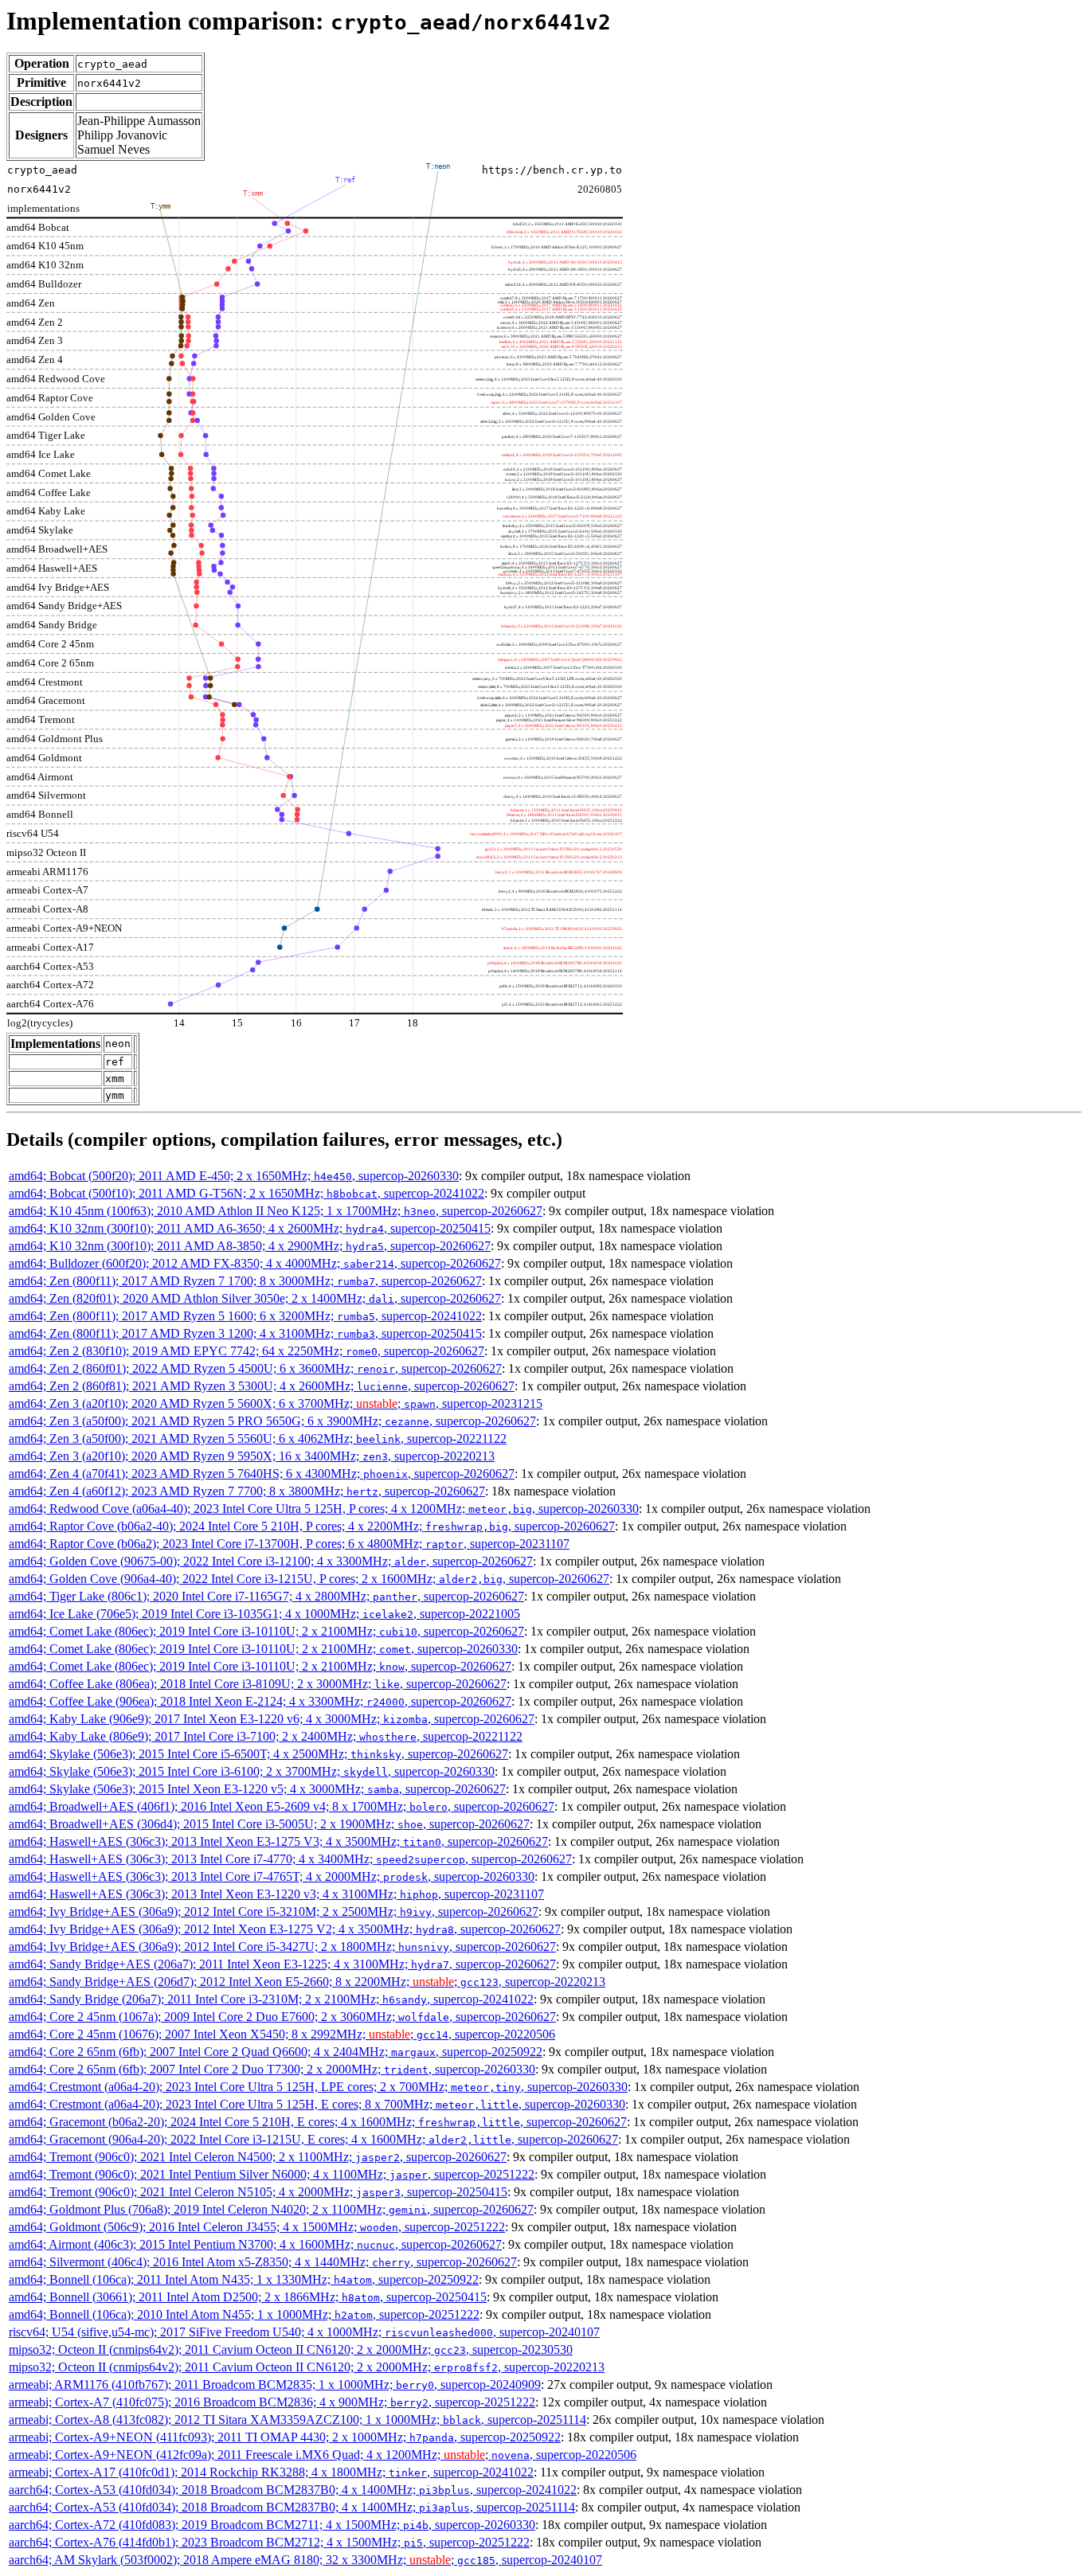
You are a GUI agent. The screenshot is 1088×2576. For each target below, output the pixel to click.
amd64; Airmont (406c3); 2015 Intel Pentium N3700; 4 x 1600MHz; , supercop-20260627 (255, 2244)
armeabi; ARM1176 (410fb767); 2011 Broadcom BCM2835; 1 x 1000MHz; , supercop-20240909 (275, 2384)
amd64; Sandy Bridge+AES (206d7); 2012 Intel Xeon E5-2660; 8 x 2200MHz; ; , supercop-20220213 (307, 1982)
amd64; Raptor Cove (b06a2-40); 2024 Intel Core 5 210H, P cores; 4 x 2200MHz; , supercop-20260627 (312, 1526)
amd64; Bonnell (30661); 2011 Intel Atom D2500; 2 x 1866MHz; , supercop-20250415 (248, 2297)
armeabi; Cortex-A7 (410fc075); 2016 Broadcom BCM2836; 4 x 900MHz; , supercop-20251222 (272, 2402)
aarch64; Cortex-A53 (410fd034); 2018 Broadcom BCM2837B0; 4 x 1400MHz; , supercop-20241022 (293, 2490)
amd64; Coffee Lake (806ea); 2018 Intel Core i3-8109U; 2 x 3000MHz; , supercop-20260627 (258, 1684)
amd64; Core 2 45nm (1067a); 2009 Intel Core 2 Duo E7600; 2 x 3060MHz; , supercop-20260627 (282, 2017)
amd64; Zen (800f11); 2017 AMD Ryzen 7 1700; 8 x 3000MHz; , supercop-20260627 (245, 1281)
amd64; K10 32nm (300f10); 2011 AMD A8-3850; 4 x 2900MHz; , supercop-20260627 (250, 1246)
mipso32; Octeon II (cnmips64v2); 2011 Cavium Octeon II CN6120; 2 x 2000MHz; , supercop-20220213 (307, 2367)
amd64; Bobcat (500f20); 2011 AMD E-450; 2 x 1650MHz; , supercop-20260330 (234, 1176)
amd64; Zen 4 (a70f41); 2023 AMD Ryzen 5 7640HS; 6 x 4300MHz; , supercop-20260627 (262, 1474)
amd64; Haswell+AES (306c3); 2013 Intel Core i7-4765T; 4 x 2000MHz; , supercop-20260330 (272, 1876)
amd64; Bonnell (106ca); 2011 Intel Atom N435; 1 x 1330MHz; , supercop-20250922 (244, 2279)
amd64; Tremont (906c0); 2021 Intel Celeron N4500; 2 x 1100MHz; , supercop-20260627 (258, 2157)
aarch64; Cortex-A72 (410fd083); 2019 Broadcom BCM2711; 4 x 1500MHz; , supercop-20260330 (272, 2525)
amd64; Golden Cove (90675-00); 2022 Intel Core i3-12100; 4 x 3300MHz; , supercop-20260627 (271, 1561)
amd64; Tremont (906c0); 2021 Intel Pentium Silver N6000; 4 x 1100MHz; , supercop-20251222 (272, 2174)
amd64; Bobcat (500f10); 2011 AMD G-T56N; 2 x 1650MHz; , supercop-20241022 (247, 1193)
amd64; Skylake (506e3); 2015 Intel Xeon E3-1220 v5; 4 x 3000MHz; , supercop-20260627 (257, 1789)
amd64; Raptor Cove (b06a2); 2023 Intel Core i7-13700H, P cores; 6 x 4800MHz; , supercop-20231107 (289, 1544)
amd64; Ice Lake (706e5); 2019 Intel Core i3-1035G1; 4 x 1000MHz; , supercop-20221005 (264, 1614)
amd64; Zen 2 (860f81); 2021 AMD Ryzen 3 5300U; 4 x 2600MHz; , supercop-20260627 (262, 1386)
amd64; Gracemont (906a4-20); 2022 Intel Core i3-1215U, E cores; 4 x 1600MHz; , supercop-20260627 (313, 2139)
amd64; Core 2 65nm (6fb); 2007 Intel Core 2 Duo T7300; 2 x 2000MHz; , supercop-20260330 (272, 2069)
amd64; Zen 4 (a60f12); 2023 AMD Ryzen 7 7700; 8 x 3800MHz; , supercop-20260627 (247, 1491)
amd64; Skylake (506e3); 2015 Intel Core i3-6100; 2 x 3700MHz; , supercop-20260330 (252, 1771)
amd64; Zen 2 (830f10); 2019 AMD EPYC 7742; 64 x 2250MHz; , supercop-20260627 (247, 1351)
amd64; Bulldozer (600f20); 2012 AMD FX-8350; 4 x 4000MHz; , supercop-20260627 (255, 1263)
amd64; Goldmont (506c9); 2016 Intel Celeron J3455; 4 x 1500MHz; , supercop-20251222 (257, 2227)
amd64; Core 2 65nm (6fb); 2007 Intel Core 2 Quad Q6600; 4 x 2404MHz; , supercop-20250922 (276, 2052)
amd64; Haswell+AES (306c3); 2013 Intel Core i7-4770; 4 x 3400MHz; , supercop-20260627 (290, 1859)
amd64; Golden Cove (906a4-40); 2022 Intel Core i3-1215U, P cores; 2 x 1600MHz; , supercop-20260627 (309, 1579)
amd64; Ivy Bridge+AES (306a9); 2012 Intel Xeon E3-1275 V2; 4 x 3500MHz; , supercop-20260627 (285, 1929)
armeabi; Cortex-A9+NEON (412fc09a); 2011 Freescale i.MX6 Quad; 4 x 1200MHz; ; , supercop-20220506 (323, 2455)
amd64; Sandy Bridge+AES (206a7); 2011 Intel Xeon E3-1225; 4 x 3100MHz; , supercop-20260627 (282, 1964)
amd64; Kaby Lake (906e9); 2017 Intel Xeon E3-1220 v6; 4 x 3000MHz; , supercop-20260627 (272, 1719)
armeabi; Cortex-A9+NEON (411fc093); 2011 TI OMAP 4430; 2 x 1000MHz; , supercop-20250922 (285, 2437)
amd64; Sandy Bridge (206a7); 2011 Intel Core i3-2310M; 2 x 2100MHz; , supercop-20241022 (271, 1999)
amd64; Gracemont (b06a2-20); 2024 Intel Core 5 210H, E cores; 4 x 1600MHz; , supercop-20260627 (318, 2122)
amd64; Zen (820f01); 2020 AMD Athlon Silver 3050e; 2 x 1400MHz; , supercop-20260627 (255, 1298)
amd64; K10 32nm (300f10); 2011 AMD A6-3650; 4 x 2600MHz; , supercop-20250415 (250, 1228)
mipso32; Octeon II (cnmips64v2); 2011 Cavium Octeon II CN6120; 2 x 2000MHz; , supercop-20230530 (291, 2349)
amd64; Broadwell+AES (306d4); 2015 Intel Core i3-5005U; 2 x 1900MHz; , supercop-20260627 (269, 1824)
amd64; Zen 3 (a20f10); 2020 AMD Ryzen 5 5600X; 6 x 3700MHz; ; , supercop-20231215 (276, 1403)
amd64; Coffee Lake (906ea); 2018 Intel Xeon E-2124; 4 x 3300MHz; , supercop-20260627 (260, 1701)
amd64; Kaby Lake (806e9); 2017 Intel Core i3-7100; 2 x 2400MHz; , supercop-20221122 (266, 1736)
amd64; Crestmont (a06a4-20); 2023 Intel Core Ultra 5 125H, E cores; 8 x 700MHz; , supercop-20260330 (317, 2104)
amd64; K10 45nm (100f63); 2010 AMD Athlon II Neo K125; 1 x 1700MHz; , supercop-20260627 (276, 1211)
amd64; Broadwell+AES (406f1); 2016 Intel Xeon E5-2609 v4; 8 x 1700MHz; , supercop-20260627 (282, 1806)
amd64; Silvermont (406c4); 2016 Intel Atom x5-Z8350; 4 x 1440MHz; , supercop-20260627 (263, 2262)
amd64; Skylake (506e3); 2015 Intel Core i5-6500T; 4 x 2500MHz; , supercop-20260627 (258, 1754)
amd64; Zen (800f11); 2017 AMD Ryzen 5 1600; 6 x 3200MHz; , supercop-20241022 (245, 1316)
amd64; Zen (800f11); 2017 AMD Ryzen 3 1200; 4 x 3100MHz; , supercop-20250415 (245, 1333)
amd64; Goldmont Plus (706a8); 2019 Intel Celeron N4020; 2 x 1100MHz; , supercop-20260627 (271, 2209)
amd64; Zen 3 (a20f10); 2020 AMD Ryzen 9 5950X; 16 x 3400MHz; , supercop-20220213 (252, 1456)
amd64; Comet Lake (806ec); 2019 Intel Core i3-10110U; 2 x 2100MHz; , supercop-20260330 (263, 1649)
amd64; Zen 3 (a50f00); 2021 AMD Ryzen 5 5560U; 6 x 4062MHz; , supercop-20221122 (258, 1438)
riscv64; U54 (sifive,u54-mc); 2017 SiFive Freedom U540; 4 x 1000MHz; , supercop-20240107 (304, 2332)
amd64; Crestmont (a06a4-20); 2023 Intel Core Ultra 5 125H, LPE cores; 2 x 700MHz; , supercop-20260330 (318, 2087)
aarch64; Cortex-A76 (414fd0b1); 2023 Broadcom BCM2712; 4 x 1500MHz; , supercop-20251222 (269, 2542)
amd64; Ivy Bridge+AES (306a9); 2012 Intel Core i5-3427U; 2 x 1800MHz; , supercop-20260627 (282, 1947)
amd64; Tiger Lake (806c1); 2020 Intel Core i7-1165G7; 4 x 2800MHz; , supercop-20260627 (266, 1596)
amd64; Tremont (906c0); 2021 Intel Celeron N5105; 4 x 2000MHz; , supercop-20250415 (258, 2192)
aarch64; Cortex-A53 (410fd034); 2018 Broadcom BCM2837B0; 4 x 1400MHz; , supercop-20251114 (292, 2507)
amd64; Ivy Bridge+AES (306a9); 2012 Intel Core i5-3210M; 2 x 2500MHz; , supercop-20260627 (274, 1911)
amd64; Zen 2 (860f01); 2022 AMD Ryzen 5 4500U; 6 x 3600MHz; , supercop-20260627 (255, 1368)
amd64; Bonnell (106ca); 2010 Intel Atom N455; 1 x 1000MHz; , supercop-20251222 (244, 2314)
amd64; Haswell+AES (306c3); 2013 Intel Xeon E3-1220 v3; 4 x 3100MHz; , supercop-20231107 (276, 1894)
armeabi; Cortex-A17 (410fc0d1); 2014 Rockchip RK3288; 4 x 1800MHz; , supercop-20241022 (271, 2472)
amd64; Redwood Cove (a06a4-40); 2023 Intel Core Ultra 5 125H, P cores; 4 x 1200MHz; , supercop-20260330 (324, 1509)
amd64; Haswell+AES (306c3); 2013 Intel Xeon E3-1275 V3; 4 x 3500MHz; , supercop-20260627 (278, 1841)
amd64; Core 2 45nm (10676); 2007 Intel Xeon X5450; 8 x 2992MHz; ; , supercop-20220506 (282, 2034)
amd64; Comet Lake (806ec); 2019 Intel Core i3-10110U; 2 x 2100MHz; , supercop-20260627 (266, 1631)
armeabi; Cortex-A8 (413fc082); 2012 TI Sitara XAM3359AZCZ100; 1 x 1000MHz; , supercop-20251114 (297, 2420)
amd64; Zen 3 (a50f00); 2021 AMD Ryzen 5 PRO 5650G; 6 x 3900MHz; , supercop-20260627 (272, 1421)
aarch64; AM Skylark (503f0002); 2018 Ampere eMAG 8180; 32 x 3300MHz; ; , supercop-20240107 (305, 2560)
